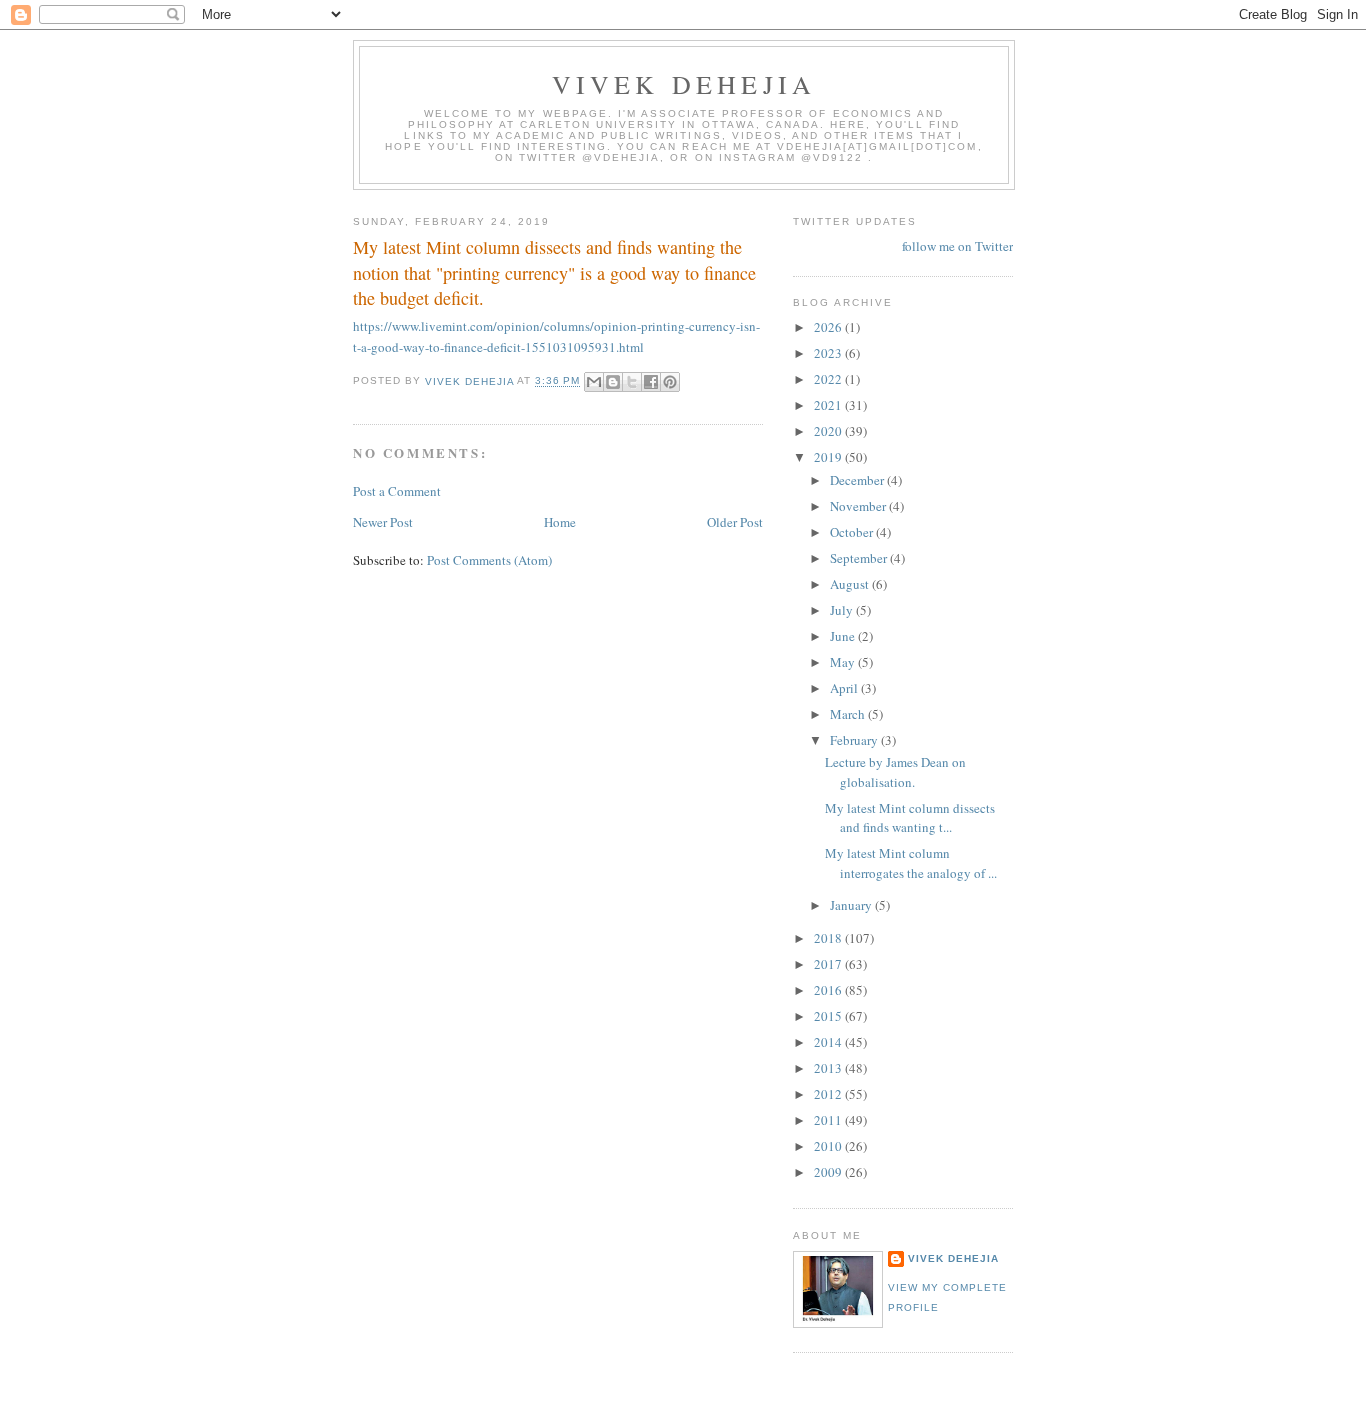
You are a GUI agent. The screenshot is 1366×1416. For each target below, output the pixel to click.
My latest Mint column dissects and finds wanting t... (910, 818)
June (844, 636)
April (845, 688)
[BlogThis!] (613, 382)
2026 (829, 327)
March (849, 714)
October (853, 532)
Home (560, 522)
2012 (829, 1094)
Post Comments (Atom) (489, 560)
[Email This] (594, 382)
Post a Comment (397, 491)
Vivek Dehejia (953, 1258)
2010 (829, 1146)
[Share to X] (632, 382)
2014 (829, 1042)
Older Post (735, 522)
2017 (829, 964)
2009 (829, 1172)
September (860, 558)
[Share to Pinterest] (670, 382)
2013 (829, 1068)
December (858, 480)
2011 (829, 1120)
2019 (829, 457)
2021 (829, 405)
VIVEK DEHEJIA (684, 84)
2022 (829, 379)
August (851, 584)
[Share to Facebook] (651, 382)
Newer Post (383, 522)
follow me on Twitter (957, 246)
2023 (829, 353)
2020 (829, 431)
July (843, 610)
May (844, 662)
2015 (829, 1016)
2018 (829, 938)
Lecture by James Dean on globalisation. (895, 772)
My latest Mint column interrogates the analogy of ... (911, 863)
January (852, 905)
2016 (829, 990)
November (859, 506)
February (855, 740)
